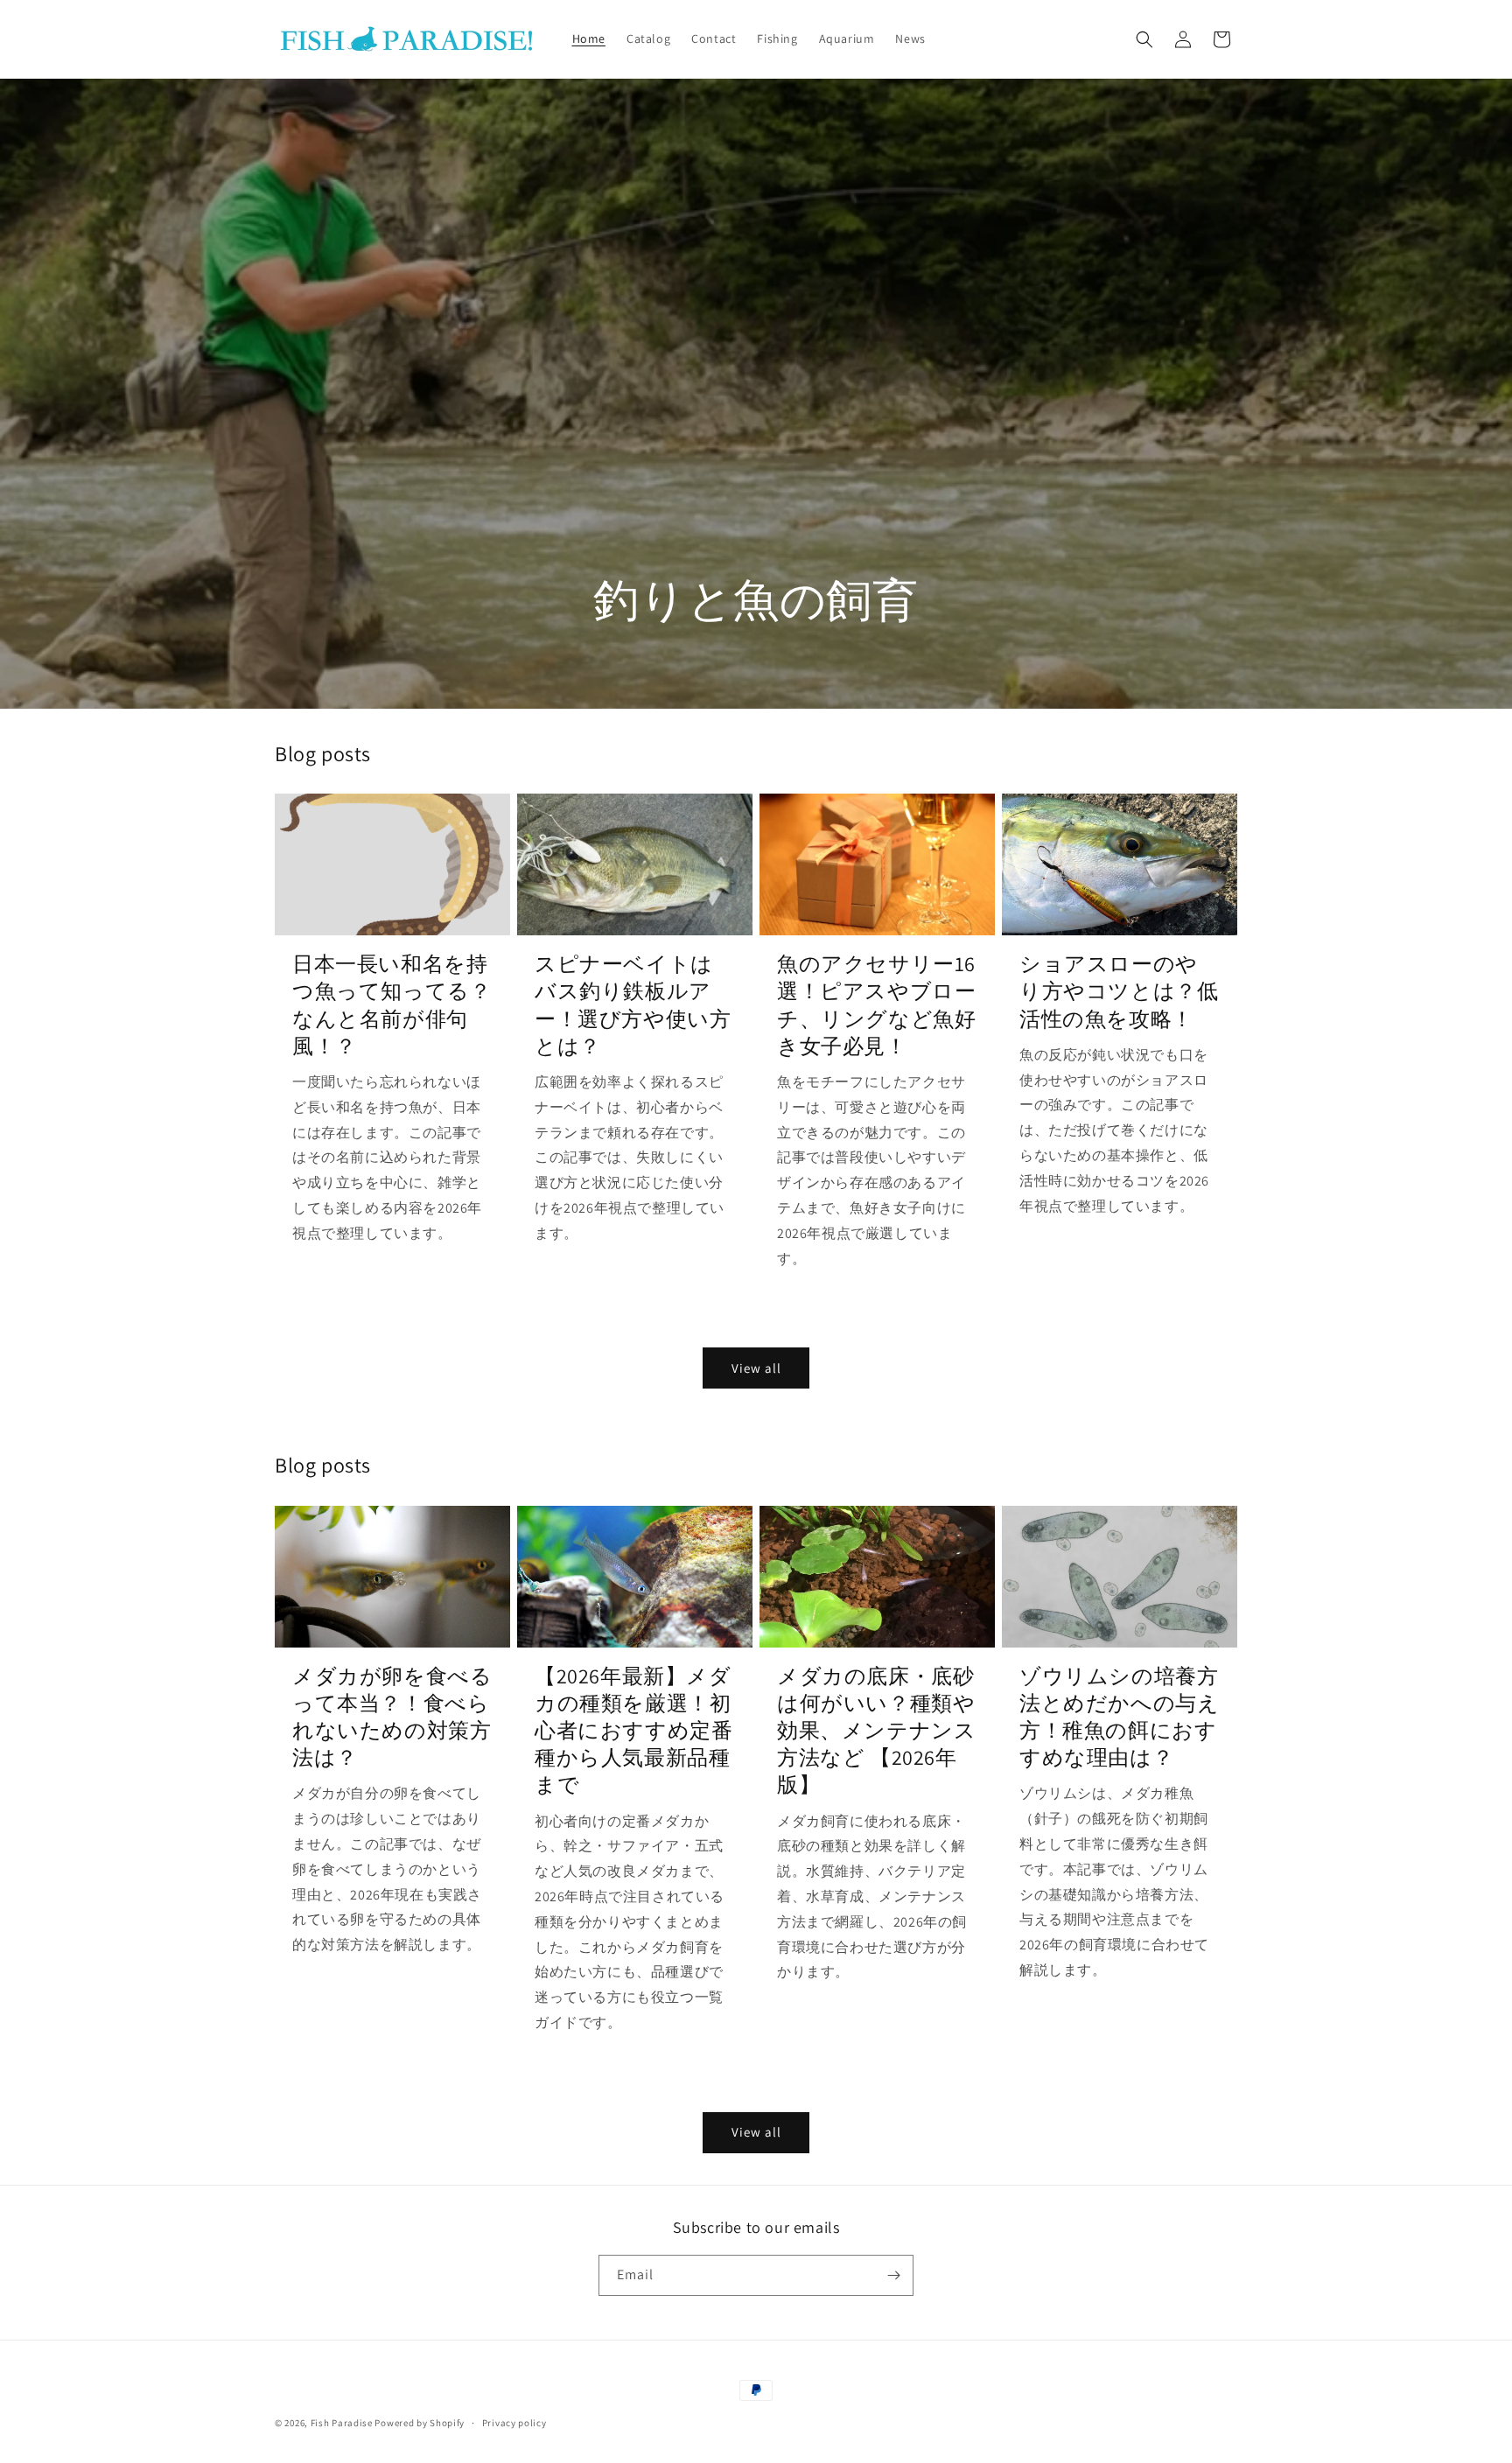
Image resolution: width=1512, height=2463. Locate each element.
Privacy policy (514, 2423)
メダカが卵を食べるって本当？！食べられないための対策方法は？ (392, 1717)
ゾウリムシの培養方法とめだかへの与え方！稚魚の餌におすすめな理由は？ (1119, 1717)
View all (756, 1368)
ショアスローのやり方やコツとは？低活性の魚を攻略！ (1119, 991)
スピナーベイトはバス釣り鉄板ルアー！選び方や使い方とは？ (633, 1005)
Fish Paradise (342, 2423)
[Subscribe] (893, 2275)
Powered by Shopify (420, 2423)
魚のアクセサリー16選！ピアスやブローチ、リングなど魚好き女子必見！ (876, 1005)
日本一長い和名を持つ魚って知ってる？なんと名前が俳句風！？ (392, 1005)
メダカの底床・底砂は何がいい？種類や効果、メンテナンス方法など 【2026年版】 (876, 1731)
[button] (1144, 39)
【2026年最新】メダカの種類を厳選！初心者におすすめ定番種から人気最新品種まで (633, 1731)
